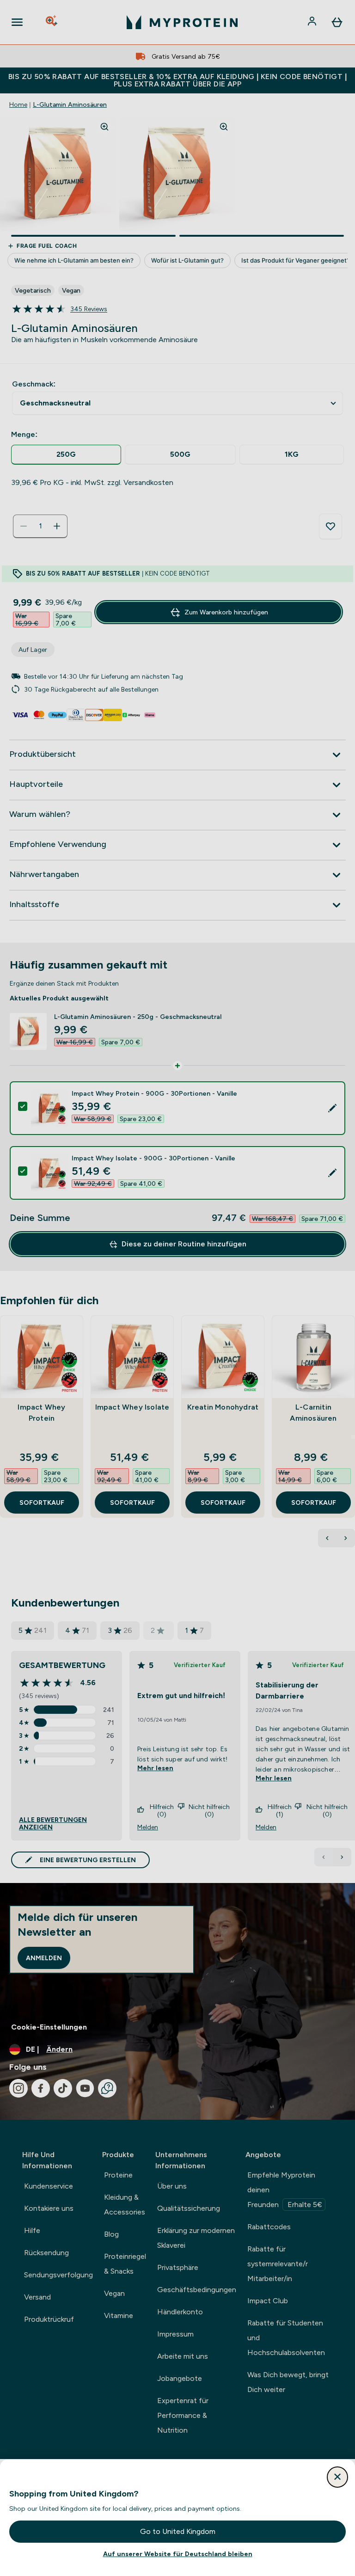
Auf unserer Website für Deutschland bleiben (178, 2554)
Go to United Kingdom (178, 2531)
